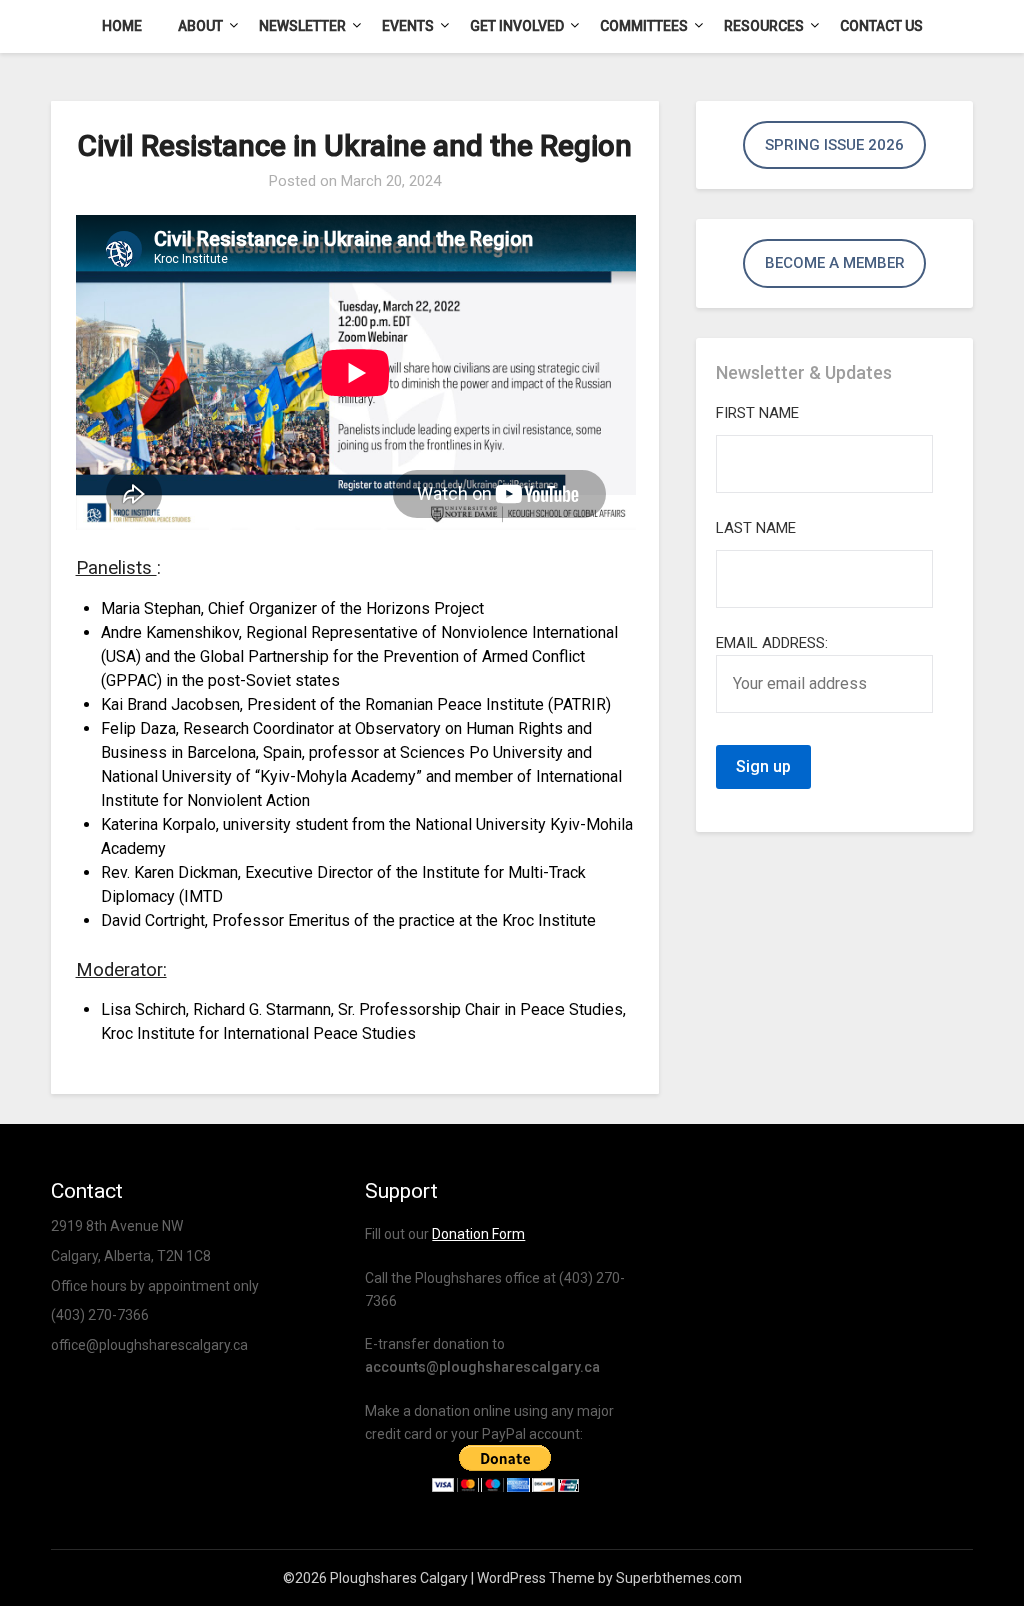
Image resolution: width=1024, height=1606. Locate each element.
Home (122, 26)
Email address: (772, 643)
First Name (757, 413)
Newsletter (302, 26)
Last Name (756, 528)
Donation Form (478, 1234)
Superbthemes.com (679, 1578)
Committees (644, 26)
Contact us (881, 26)
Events (408, 26)
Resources (764, 26)
